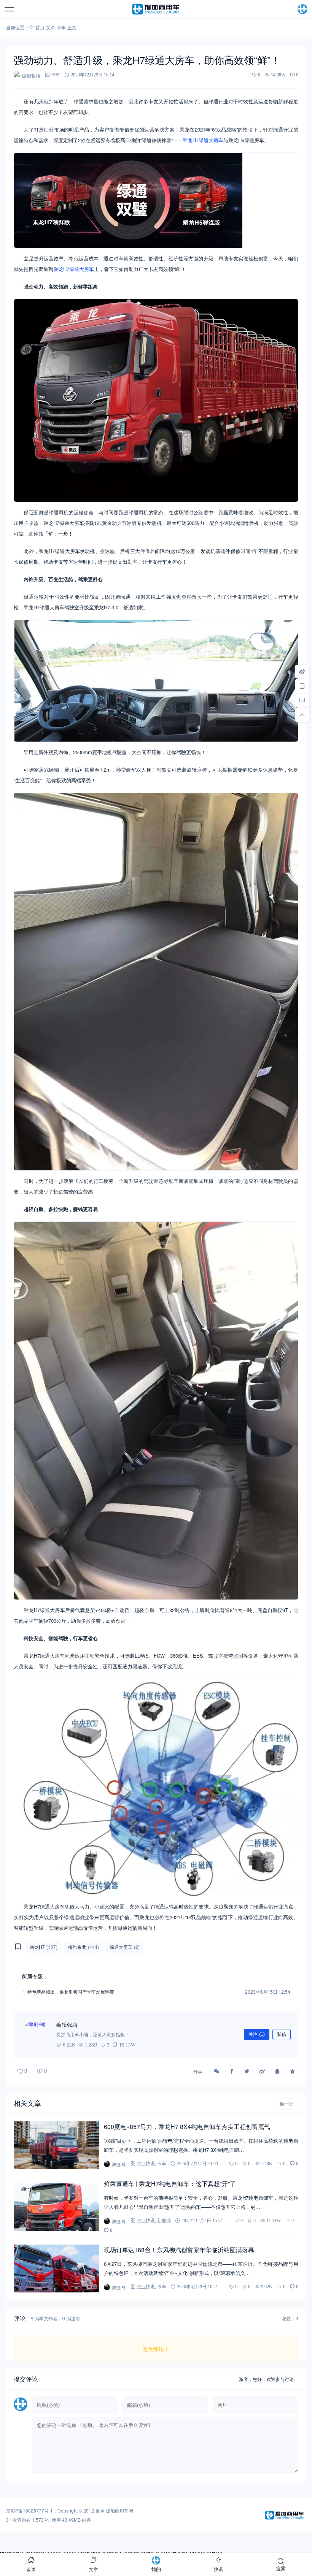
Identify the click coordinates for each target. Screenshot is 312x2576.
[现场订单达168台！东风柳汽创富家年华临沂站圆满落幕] (56, 2268)
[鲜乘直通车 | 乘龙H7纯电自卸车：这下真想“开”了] (56, 2207)
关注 (257, 2034)
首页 (40, 27)
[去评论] (302, 700)
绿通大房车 (211, 140)
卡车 (61, 27)
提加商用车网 (119, 2510)
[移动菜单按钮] (10, 9)
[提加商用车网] (156, 9)
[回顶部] (302, 715)
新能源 (164, 2220)
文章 (51, 27)
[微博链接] (302, 671)
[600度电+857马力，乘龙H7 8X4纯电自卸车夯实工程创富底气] (56, 2145)
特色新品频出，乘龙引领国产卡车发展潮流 (71, 1992)
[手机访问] (302, 686)
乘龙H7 (191, 140)
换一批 (287, 2104)
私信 (282, 2034)
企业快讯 (146, 2163)
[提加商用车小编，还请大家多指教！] (37, 2035)
